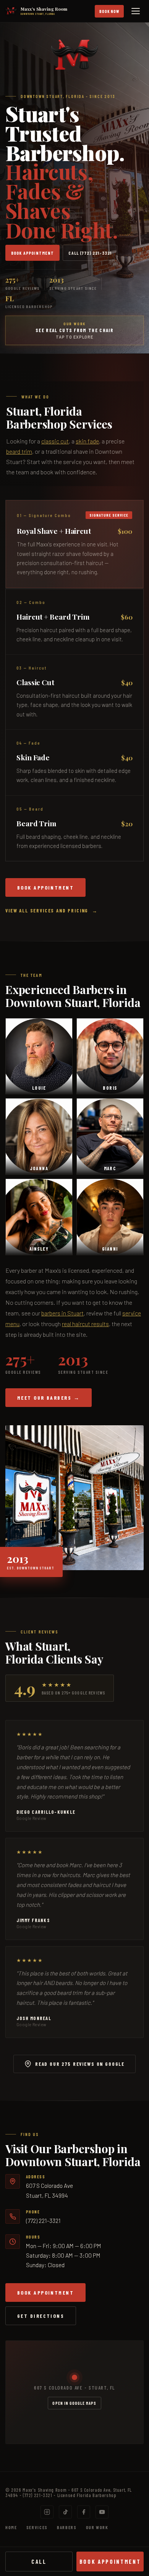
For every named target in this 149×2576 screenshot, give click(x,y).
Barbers (67, 2527)
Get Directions (41, 2316)
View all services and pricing (47, 911)
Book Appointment (32, 253)
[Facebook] (84, 2512)
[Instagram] (47, 2512)
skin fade (87, 441)
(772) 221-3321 (43, 2220)
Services (37, 2527)
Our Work (97, 2527)
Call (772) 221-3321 (90, 253)
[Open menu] (137, 11)
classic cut (55, 441)
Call (39, 2562)
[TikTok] (65, 2512)
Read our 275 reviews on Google (80, 2064)
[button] (74, 544)
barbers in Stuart (62, 1313)
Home (11, 2527)
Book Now (109, 11)
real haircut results (85, 1324)
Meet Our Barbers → (49, 1398)
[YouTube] (102, 2512)
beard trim (19, 451)
